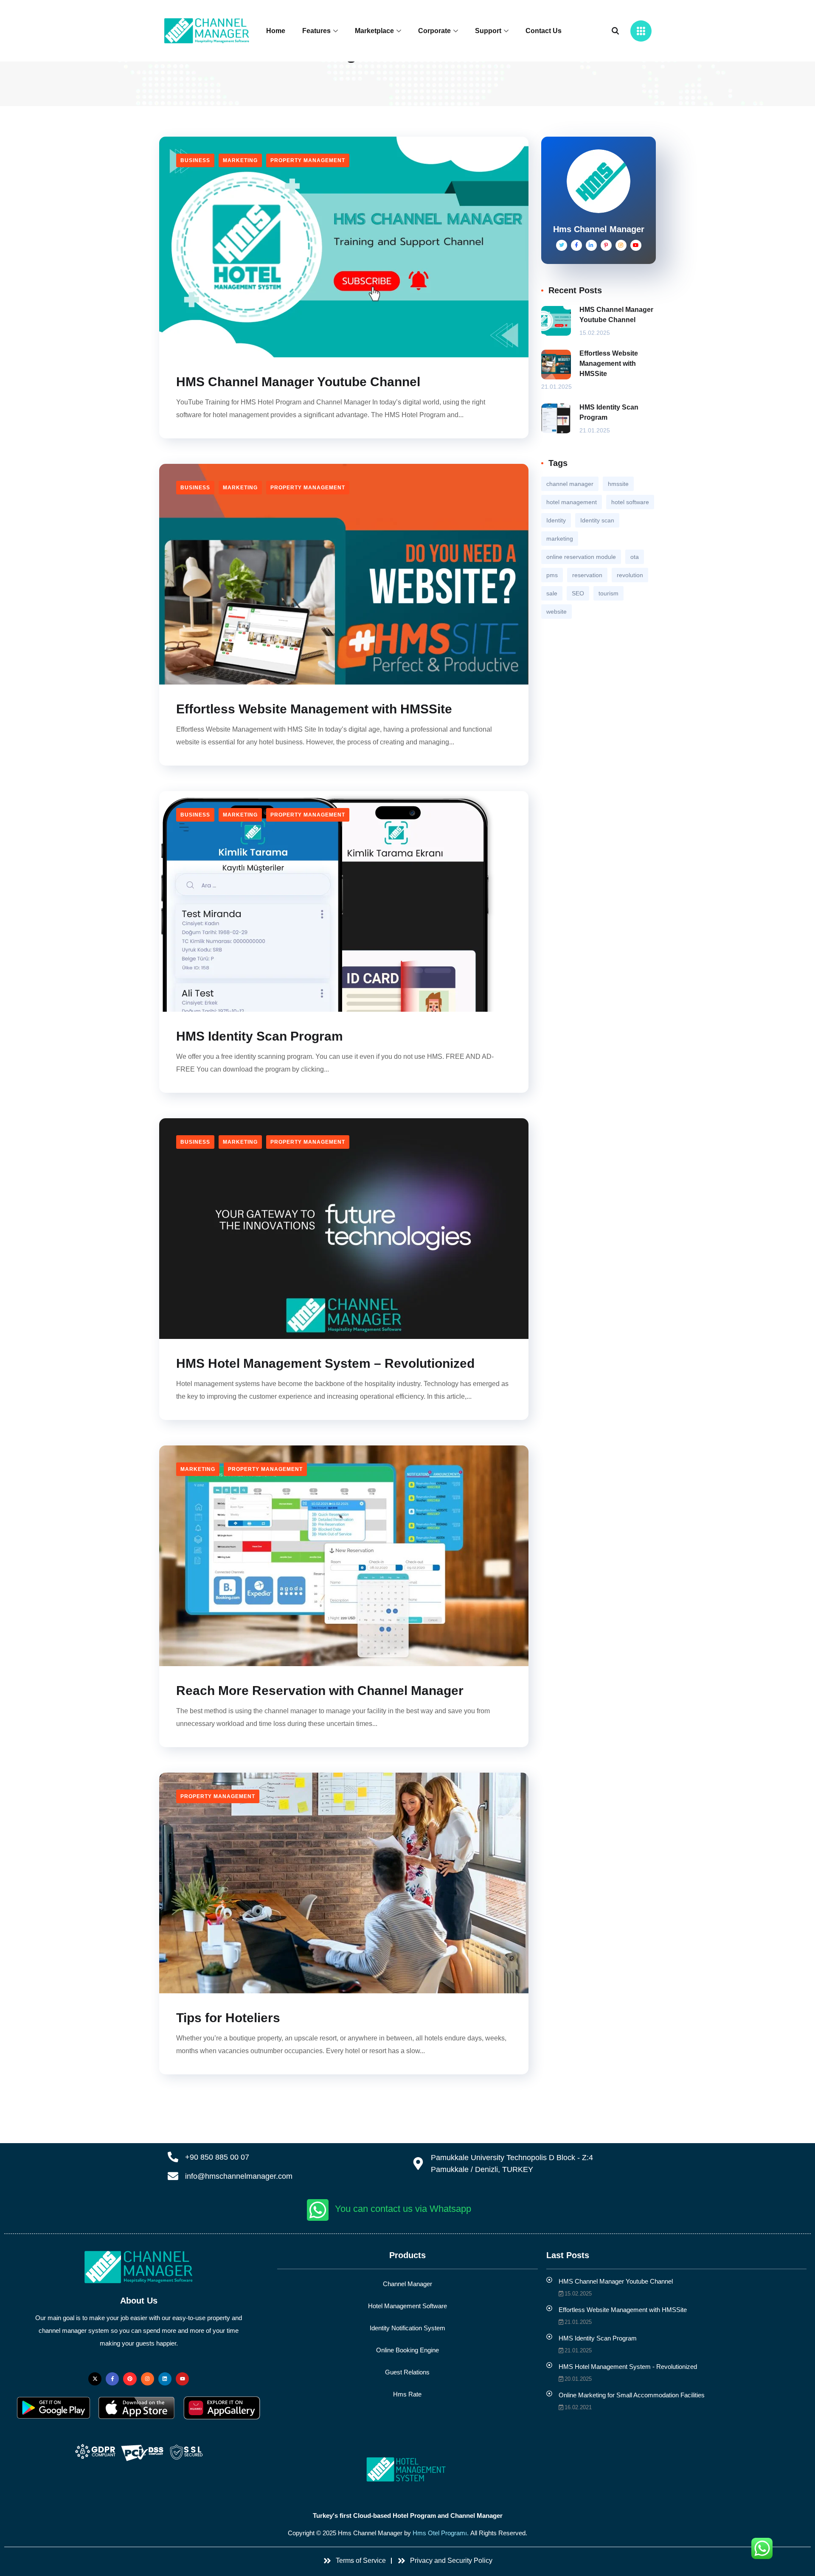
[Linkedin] (165, 2379)
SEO (578, 593)
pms (552, 575)
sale (552, 593)
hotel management (572, 502)
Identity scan (597, 520)
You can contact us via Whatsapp (403, 2209)
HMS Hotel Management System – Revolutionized (325, 1363)
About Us (139, 2301)
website (556, 612)
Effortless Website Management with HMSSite (314, 709)
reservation (587, 575)
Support (488, 31)
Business (195, 160)
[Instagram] (148, 2379)
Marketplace (374, 31)
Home (276, 31)
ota (635, 557)
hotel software (630, 502)
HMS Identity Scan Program (260, 1036)
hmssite (618, 484)
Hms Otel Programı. (441, 2533)
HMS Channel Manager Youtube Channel (298, 382)
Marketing (240, 160)
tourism (608, 593)
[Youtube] (182, 2379)
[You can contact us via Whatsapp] (318, 2210)
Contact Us (544, 31)
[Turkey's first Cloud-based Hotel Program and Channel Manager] (408, 2470)
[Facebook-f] (112, 2379)
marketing (560, 539)
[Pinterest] (130, 2379)
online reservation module (581, 557)
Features (316, 31)
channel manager (570, 484)
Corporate (434, 31)
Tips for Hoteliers (228, 2018)
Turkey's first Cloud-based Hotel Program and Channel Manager (408, 2516)
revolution (630, 575)
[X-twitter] (95, 2379)
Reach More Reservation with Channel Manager (320, 1691)
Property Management (308, 160)
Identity (556, 520)
